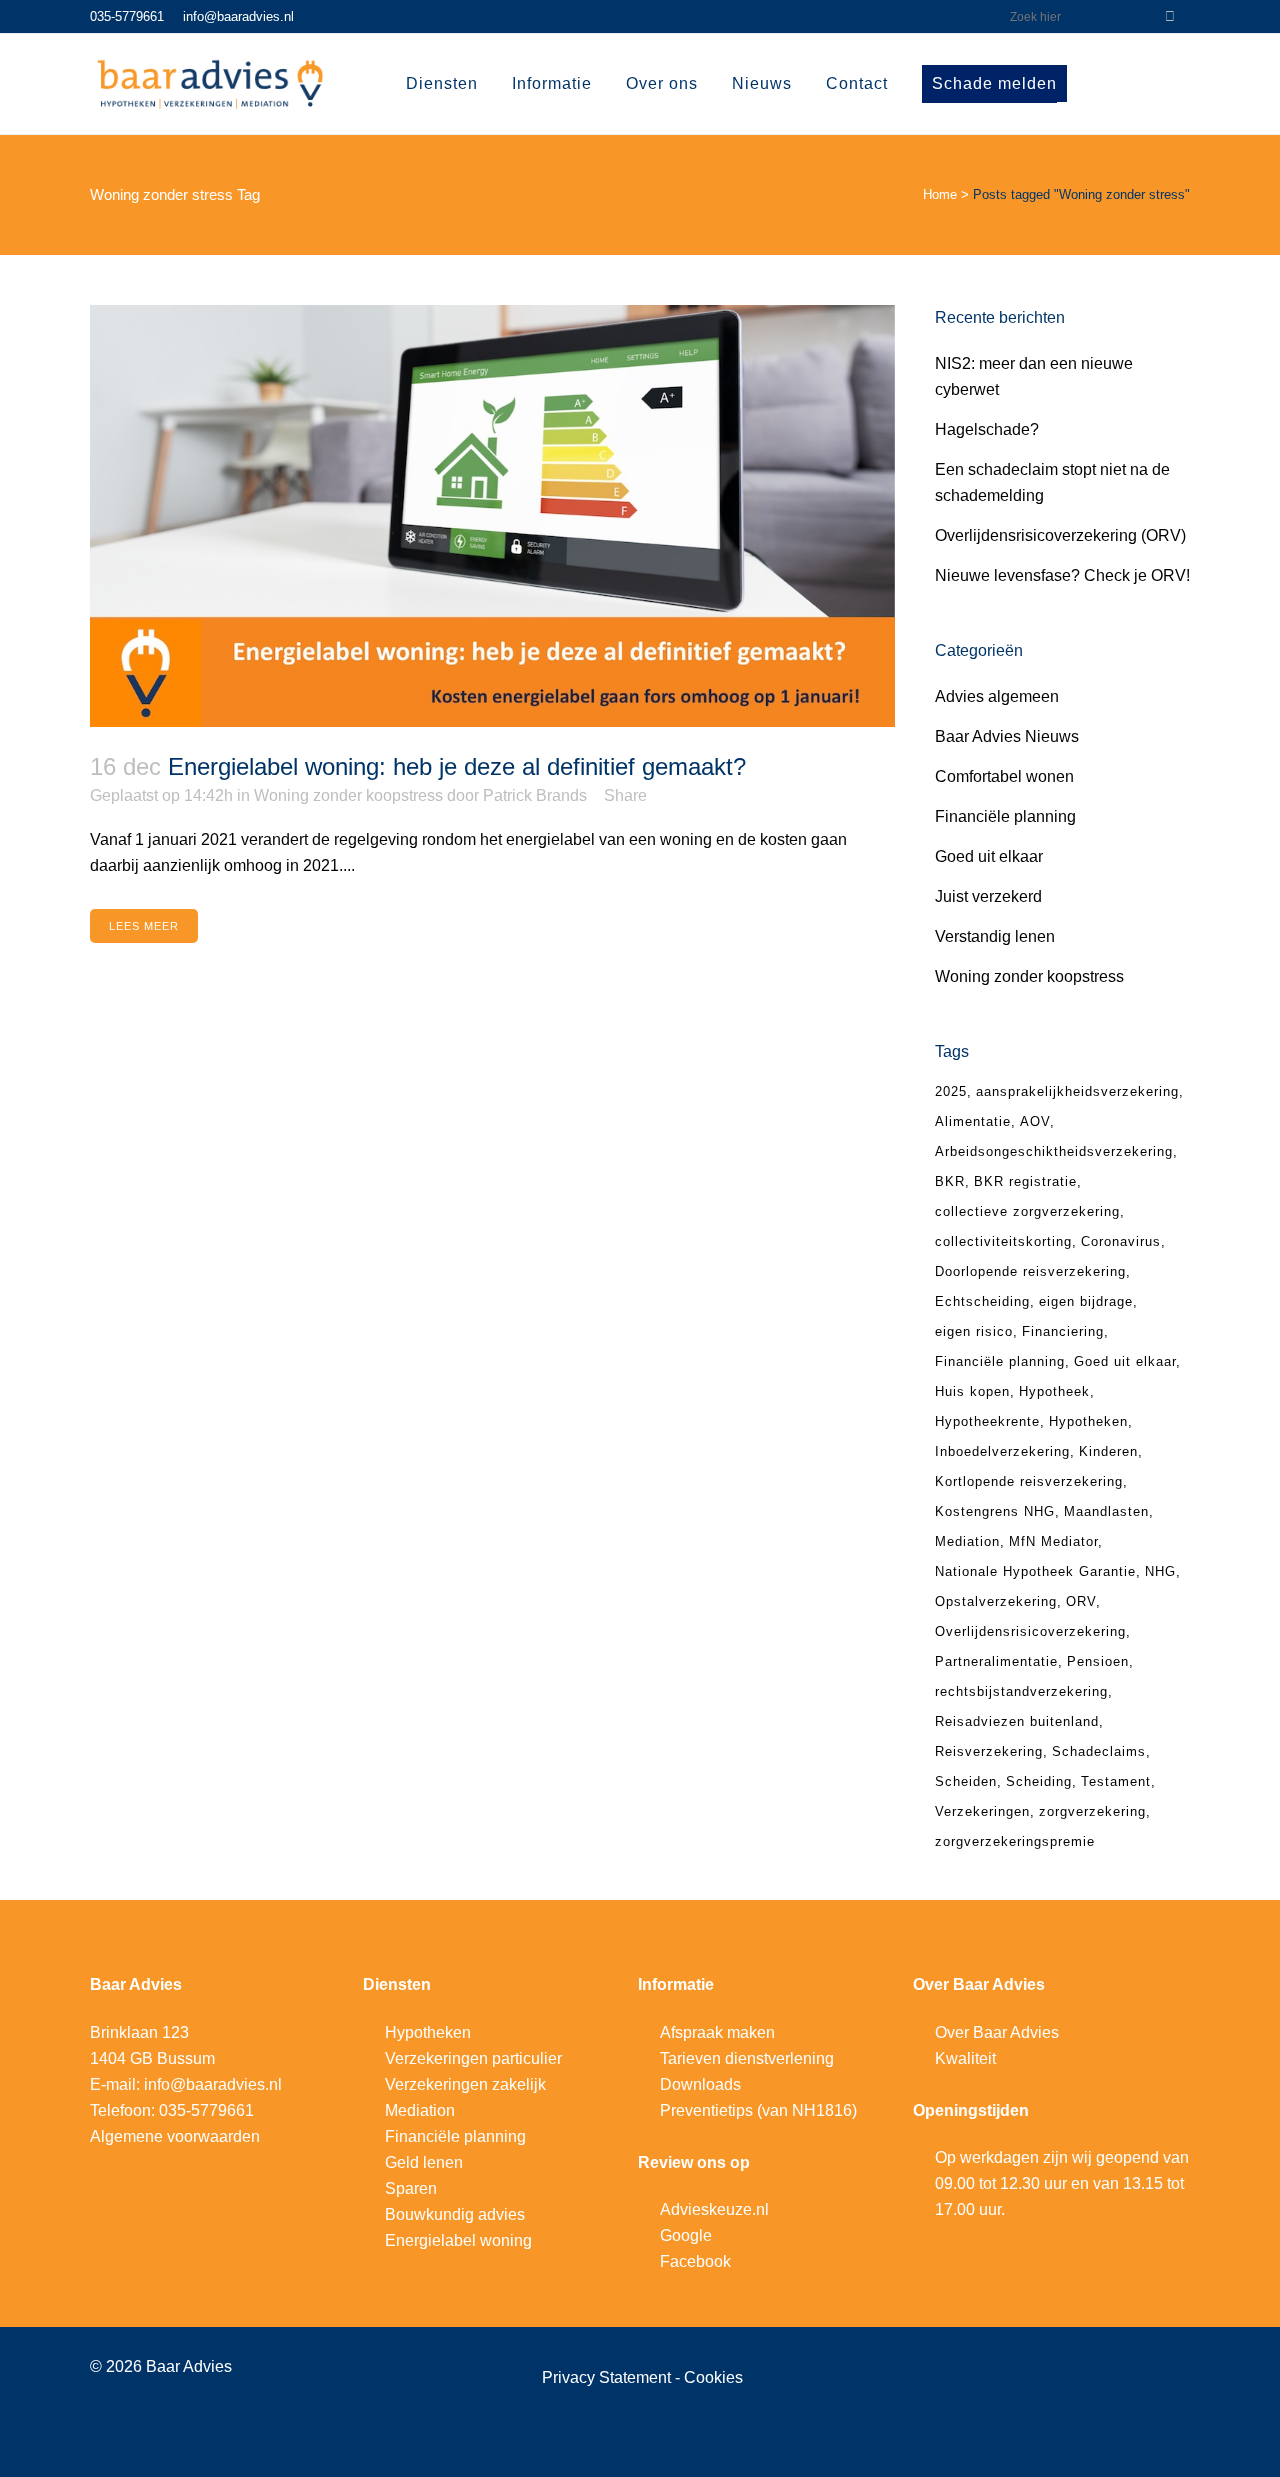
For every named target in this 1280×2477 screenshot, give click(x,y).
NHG (1160, 1571)
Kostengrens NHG (995, 1511)
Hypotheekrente (987, 1421)
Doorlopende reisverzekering (1030, 1271)
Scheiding (1039, 1781)
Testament (1116, 1781)
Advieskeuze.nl (714, 2209)
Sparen (411, 2188)
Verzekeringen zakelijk (465, 2084)
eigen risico (974, 1331)
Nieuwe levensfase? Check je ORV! (1062, 575)
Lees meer (144, 926)
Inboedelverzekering (1002, 1451)
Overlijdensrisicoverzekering (1030, 1631)
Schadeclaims (1099, 1751)
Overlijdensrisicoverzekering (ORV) (1060, 535)
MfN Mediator (1053, 1541)
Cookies (713, 2377)
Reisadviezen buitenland (1017, 1721)
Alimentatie (973, 1121)
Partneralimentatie (996, 1661)
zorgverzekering (1092, 1811)
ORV (1081, 1601)
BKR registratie (1025, 1181)
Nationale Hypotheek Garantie (1035, 1571)
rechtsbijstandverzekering (1021, 1691)
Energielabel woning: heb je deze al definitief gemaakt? (457, 766)
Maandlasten (1106, 1511)
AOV (1035, 1121)
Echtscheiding (982, 1301)
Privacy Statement (608, 2377)
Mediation (967, 1541)
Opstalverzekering (996, 1601)
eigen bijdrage (1086, 1301)
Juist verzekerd (988, 896)
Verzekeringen (982, 1811)
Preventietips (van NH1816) (758, 2110)
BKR (950, 1181)
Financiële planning (1005, 816)
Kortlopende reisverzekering (1029, 1481)
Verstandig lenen (995, 936)
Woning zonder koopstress (348, 795)
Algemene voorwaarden (175, 2136)
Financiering (1063, 1331)
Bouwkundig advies (455, 2214)
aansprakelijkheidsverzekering (1077, 1091)
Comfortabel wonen (1004, 776)
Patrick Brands (535, 795)
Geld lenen (424, 2162)
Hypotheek (1054, 1391)
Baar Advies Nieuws (1007, 736)
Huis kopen (972, 1391)
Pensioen (1098, 1661)
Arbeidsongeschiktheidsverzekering (1054, 1151)
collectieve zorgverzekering (1027, 1211)
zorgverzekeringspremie (1015, 1841)
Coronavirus (1121, 1241)
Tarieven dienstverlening (747, 2058)
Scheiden (966, 1781)
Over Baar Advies (997, 2032)
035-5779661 (127, 16)
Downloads (700, 2084)
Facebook (695, 2261)
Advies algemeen (997, 696)
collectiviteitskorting (1003, 1241)
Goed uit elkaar (989, 856)
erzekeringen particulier (478, 2058)
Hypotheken (1088, 1421)
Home (940, 194)
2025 (951, 1091)
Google (686, 2235)
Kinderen (1108, 1451)
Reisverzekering (989, 1751)
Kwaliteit (965, 2058)
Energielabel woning (458, 2240)
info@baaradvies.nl (238, 16)
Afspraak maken (717, 2032)
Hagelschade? (987, 429)
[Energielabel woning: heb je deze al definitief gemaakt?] (492, 516)
